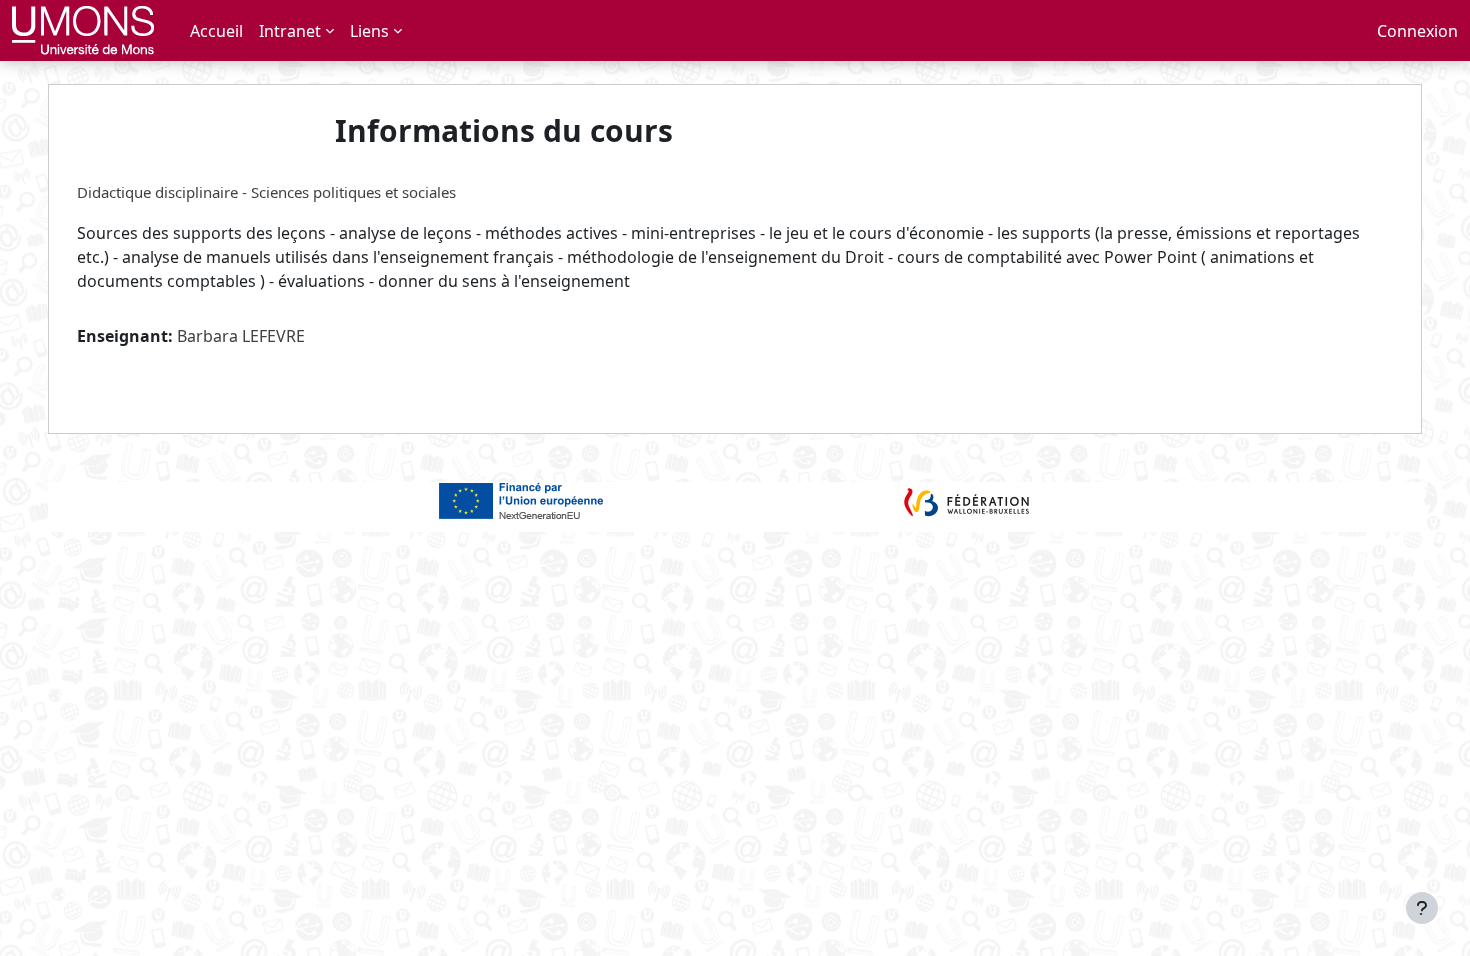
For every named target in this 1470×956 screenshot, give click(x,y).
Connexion (1417, 31)
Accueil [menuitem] (216, 31)
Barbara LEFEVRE (241, 336)
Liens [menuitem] (369, 31)
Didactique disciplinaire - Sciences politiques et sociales (266, 192)
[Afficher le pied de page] (1422, 908)
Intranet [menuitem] (290, 31)
